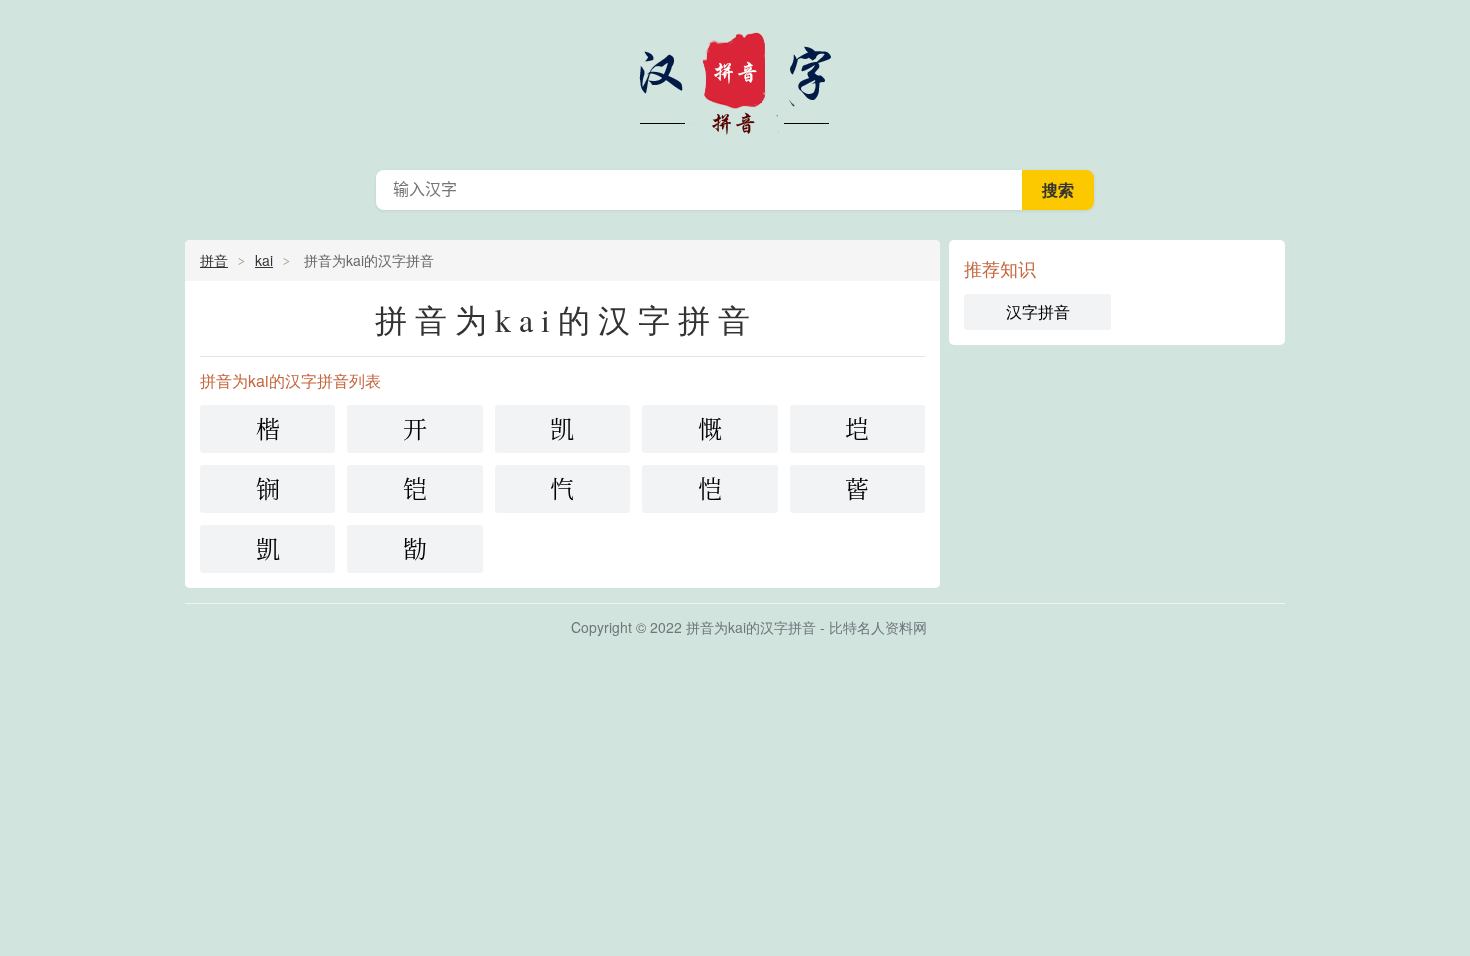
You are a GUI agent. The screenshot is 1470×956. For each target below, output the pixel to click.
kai (264, 260)
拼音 (214, 260)
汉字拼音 (735, 80)
